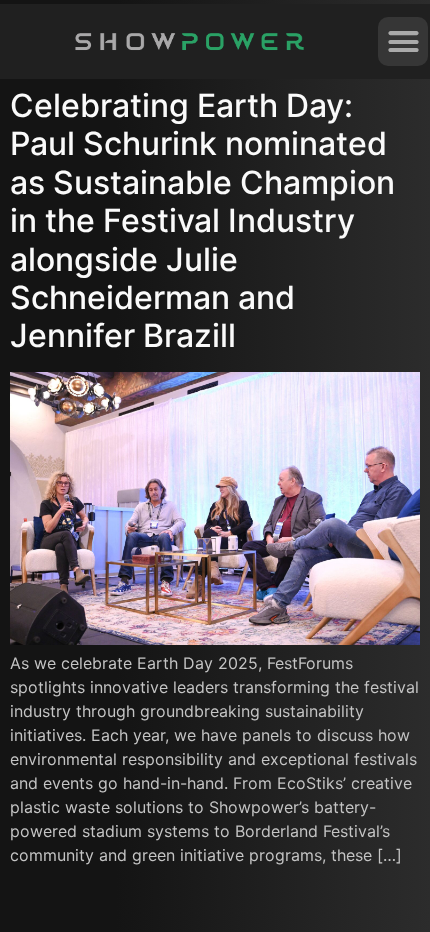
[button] (403, 42)
